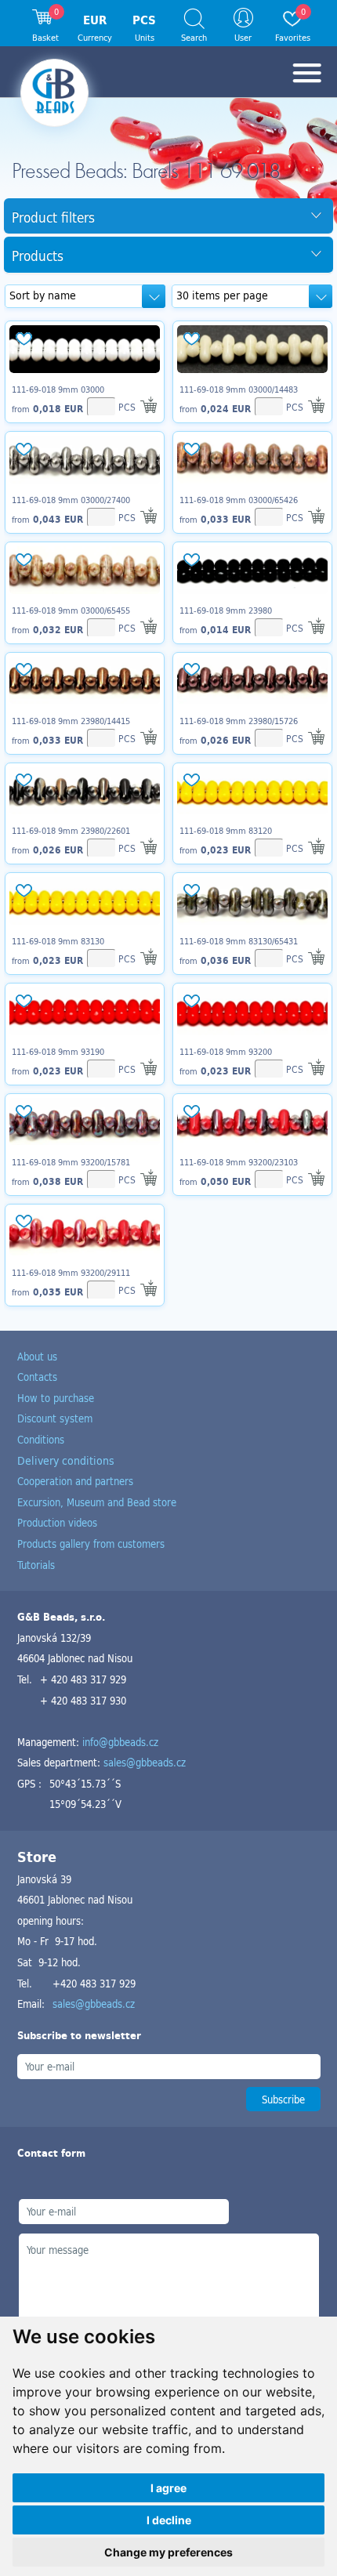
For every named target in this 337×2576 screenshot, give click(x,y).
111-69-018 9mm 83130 (58, 941)
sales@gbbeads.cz (145, 1762)
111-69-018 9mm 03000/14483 (239, 389)
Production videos (57, 1522)
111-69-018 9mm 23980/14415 (71, 721)
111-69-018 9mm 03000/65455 (71, 610)
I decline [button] (169, 2520)
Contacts (37, 1377)
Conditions (41, 1439)
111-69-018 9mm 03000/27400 (71, 500)
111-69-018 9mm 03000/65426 (239, 500)
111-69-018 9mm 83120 (226, 831)
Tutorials (36, 1565)
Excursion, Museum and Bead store (97, 1502)
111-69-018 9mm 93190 (58, 1052)
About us (37, 1356)
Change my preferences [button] (168, 2552)
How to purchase (56, 1398)
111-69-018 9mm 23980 (226, 610)
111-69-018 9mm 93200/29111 (71, 1273)
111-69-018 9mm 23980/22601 (71, 831)
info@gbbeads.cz (120, 1742)
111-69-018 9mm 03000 (58, 389)
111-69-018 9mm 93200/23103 (239, 1162)
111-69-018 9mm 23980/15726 (239, 721)
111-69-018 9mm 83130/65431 (239, 941)
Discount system (55, 1418)
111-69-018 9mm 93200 (226, 1052)
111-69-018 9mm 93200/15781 (71, 1162)
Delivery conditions (66, 1460)
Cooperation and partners (75, 1481)
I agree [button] (168, 2488)
